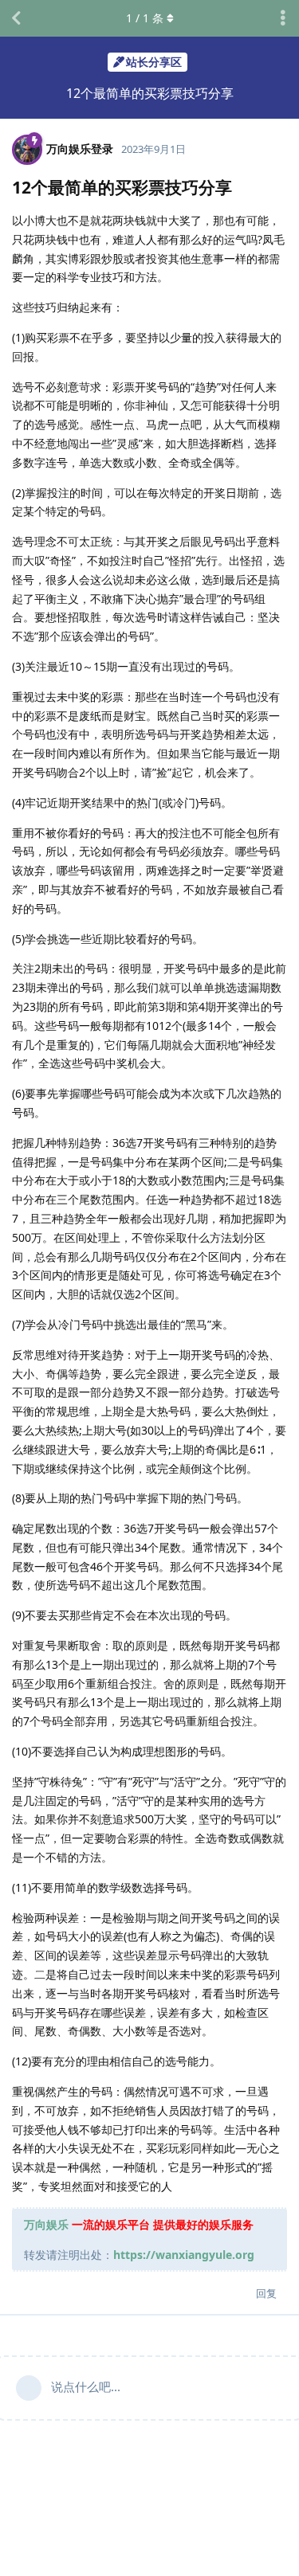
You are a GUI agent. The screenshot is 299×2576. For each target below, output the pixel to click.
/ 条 (145, 18)
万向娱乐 (46, 2224)
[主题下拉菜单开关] (283, 18)
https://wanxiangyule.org (184, 2255)
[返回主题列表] (16, 18)
